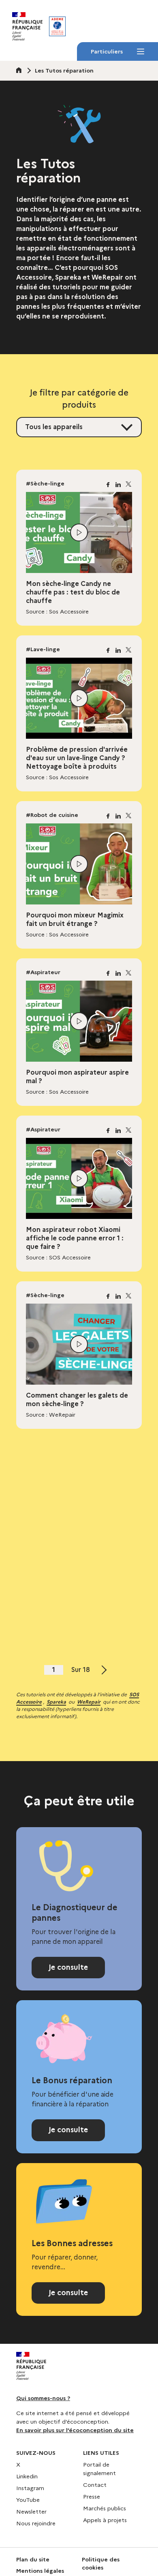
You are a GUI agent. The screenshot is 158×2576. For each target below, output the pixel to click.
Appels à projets (105, 2520)
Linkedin (27, 2476)
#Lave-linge (43, 649)
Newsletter (31, 2512)
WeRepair (89, 1702)
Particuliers (107, 54)
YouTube (28, 2500)
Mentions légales (40, 2571)
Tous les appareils (54, 427)
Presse (92, 2497)
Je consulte (68, 1967)
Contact (95, 2485)
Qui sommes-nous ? (43, 2398)
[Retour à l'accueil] (57, 26)
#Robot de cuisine (52, 815)
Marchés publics (105, 2508)
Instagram (30, 2488)
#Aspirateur (43, 972)
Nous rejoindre (36, 2523)
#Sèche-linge (45, 483)
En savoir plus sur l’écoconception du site (75, 2430)
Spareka (56, 1702)
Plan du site (33, 2559)
